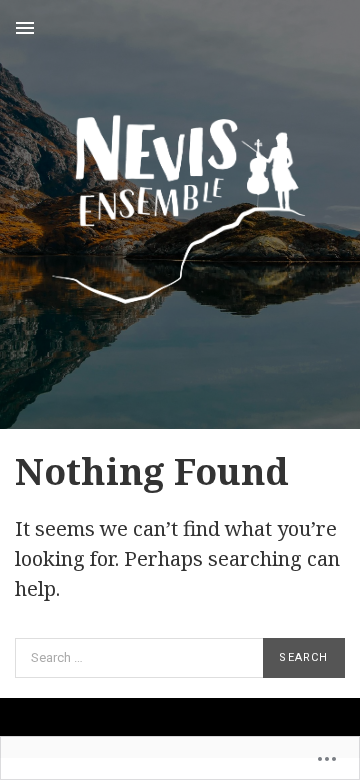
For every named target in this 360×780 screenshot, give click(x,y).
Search (303, 657)
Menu (25, 28)
